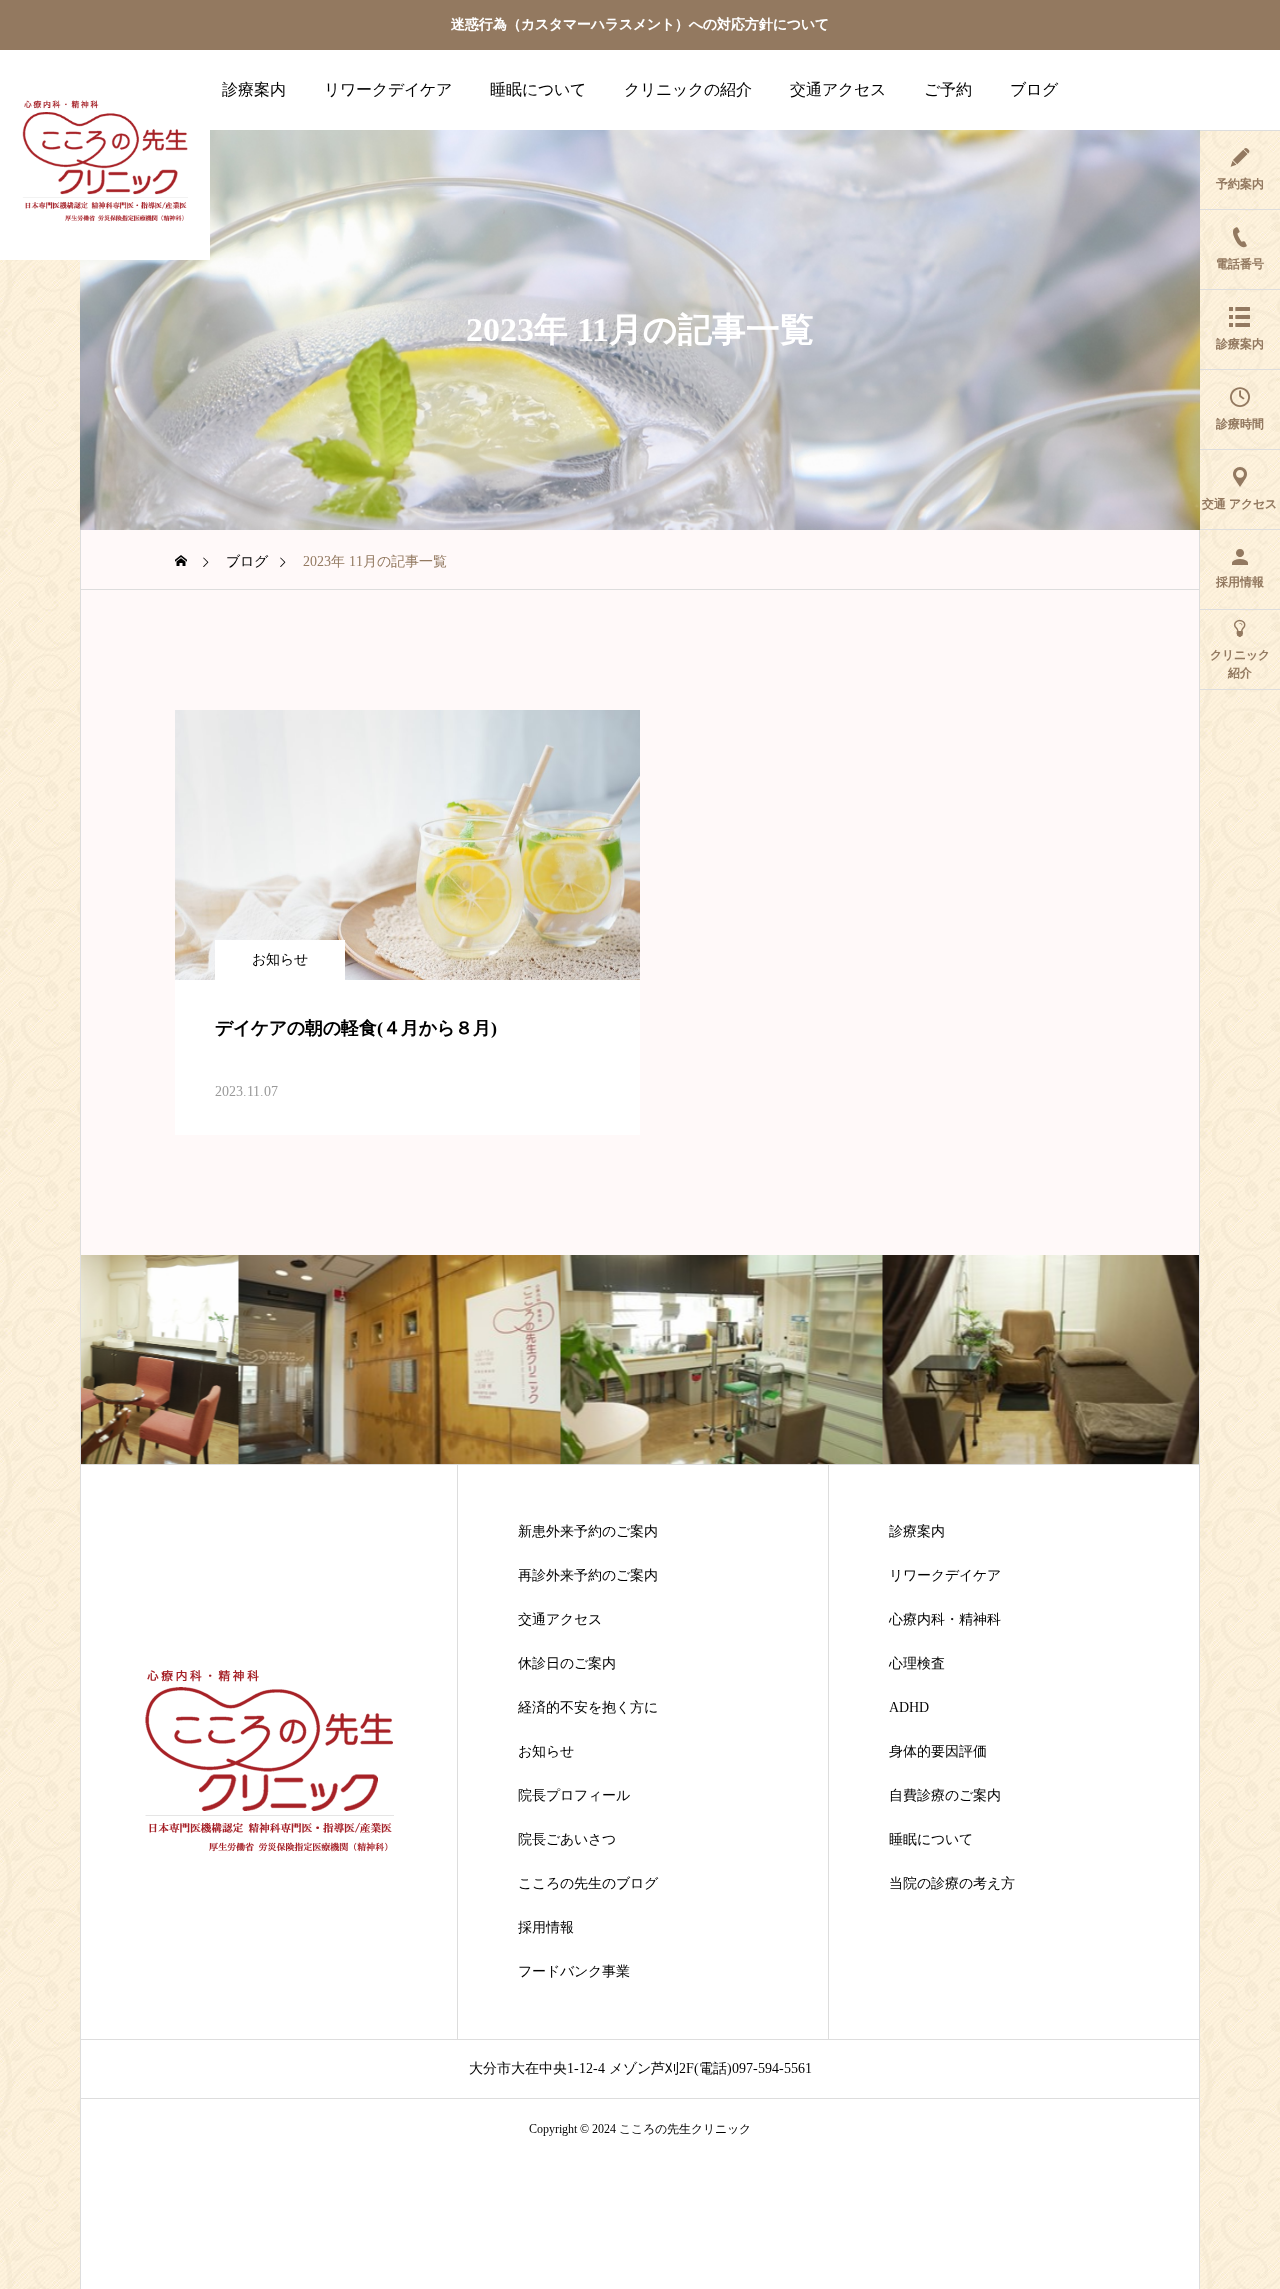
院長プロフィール (574, 1796)
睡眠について (538, 89)
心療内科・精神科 (945, 1620)
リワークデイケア (388, 89)
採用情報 (546, 1928)
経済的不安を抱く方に (588, 1708)
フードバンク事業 (574, 1972)
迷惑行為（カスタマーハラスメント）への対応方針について (640, 24)
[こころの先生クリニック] (105, 155)
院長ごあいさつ (567, 1840)
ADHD (909, 1708)
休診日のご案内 (567, 1664)
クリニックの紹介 (688, 89)
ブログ (1034, 89)
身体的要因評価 (938, 1752)
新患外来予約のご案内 (588, 1532)
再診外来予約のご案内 (588, 1576)
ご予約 (948, 89)
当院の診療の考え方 (952, 1884)
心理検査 (917, 1664)
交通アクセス (838, 89)
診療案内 (254, 89)
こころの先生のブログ (588, 1884)
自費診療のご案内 (945, 1796)
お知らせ (280, 959)
